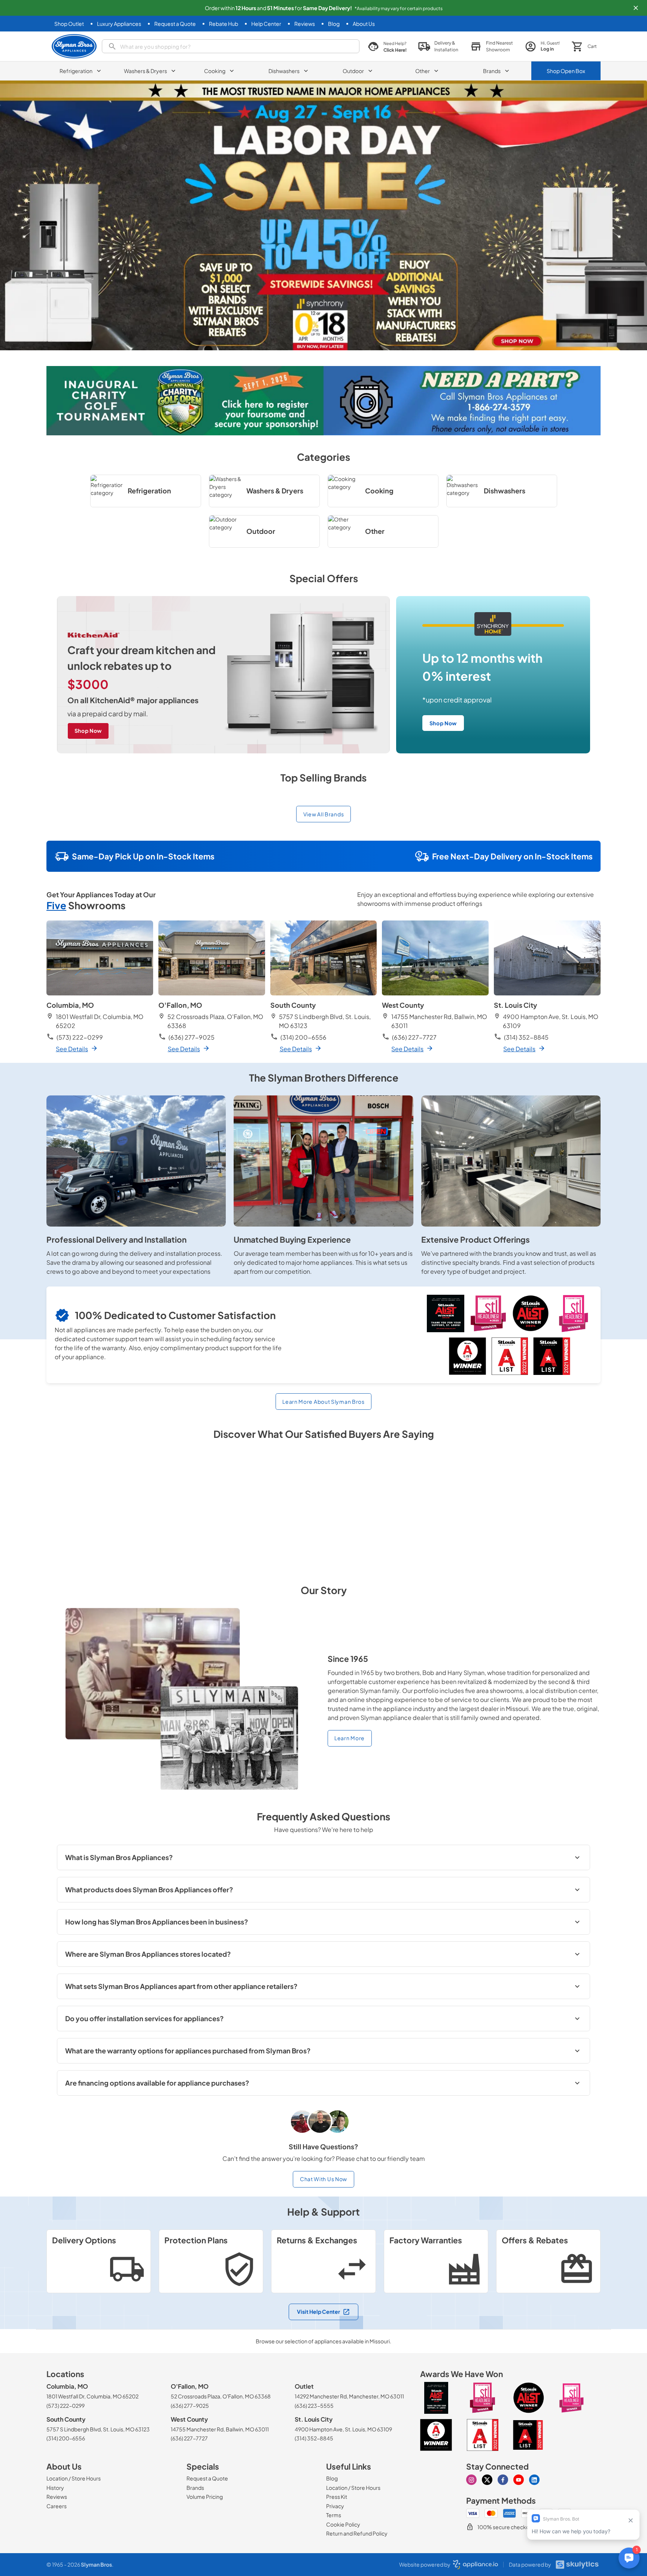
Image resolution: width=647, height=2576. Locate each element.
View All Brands (324, 814)
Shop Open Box (566, 71)
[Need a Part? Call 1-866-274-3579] (462, 401)
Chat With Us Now (323, 2179)
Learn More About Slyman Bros (323, 1402)
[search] (231, 46)
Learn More (350, 1738)
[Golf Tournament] (185, 401)
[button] (636, 8)
